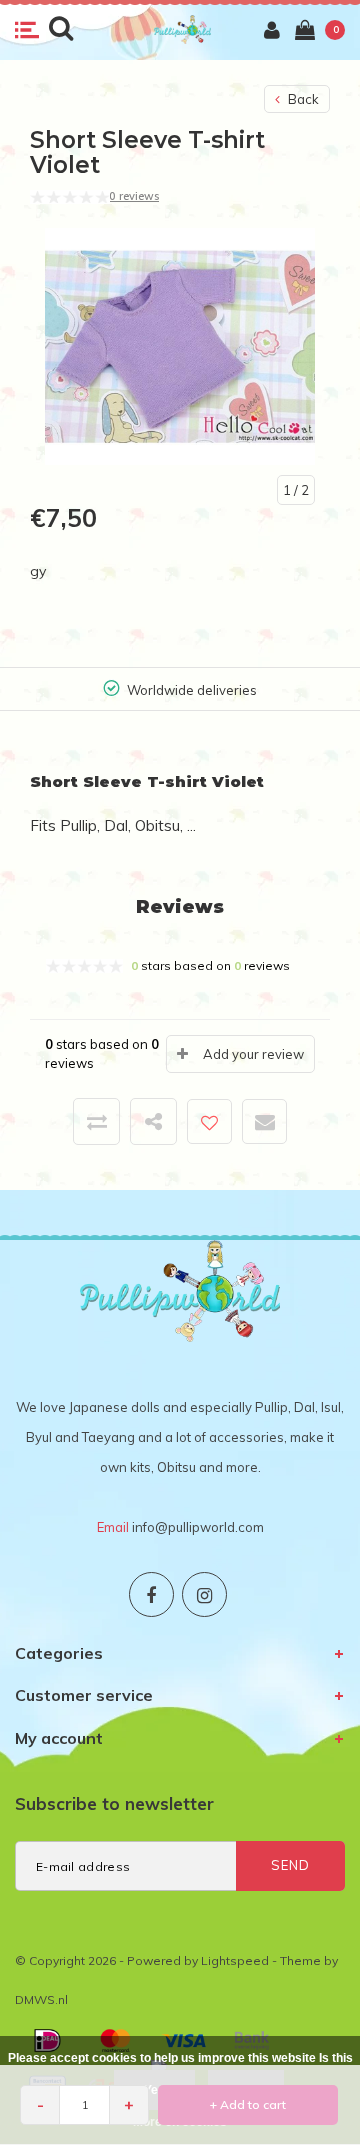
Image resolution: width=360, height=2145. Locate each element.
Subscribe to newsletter (114, 1803)
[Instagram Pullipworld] (204, 1594)
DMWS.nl (41, 1999)
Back (302, 99)
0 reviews (134, 196)
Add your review (253, 1054)
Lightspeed (235, 1960)
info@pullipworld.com (198, 1527)
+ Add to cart (248, 2104)
